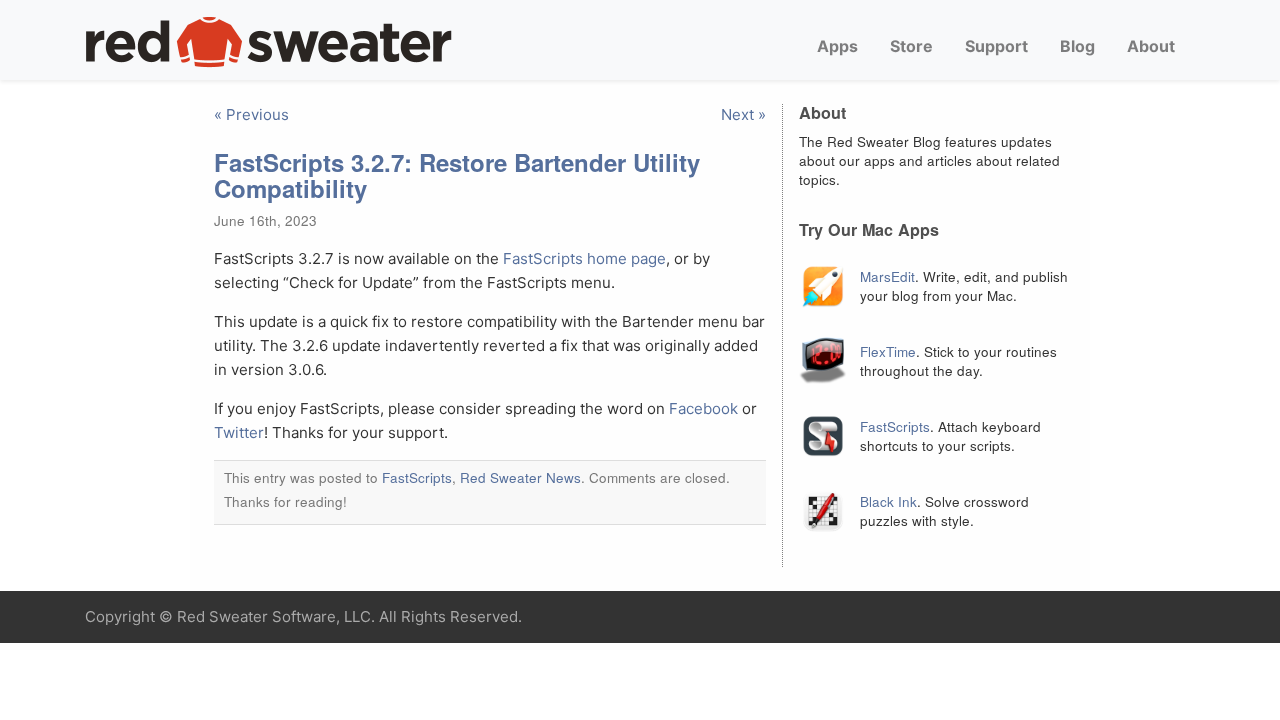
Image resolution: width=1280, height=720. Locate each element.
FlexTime (888, 351)
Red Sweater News (520, 477)
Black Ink (888, 501)
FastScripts (417, 477)
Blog (1077, 46)
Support (996, 46)
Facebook (703, 408)
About (1151, 46)
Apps (837, 46)
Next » (743, 114)
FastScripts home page (584, 258)
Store (911, 46)
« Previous (251, 114)
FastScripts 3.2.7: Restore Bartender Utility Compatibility (457, 175)
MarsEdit (887, 276)
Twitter (239, 432)
